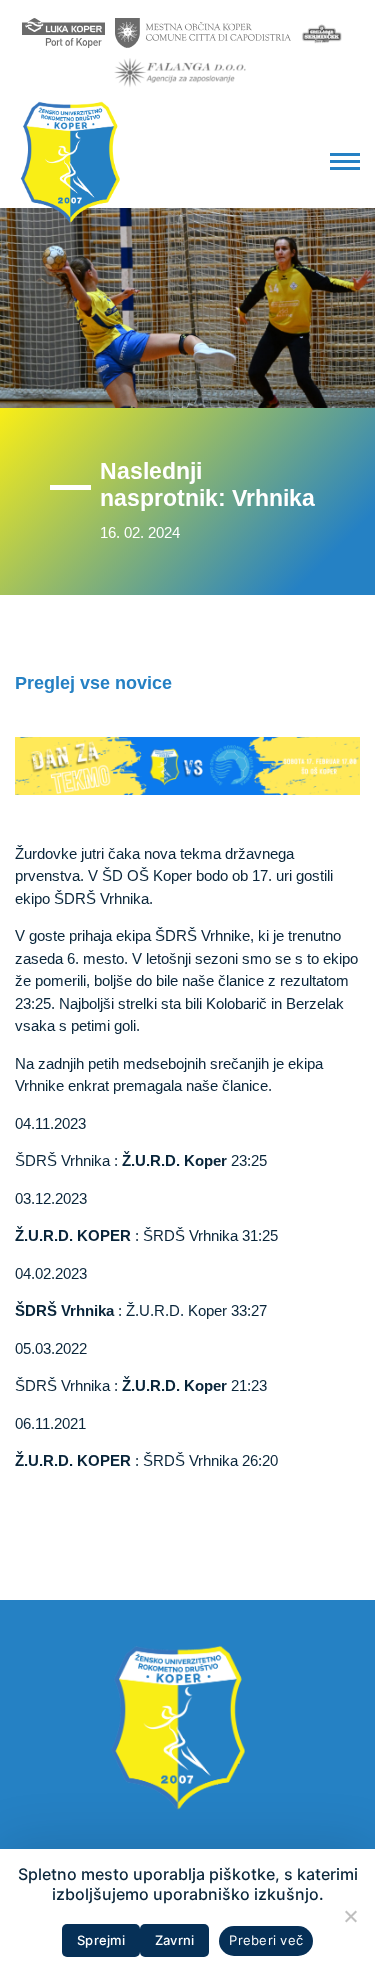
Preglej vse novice (93, 683)
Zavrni (175, 1940)
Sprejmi (101, 1940)
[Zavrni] (350, 1916)
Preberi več (266, 1940)
